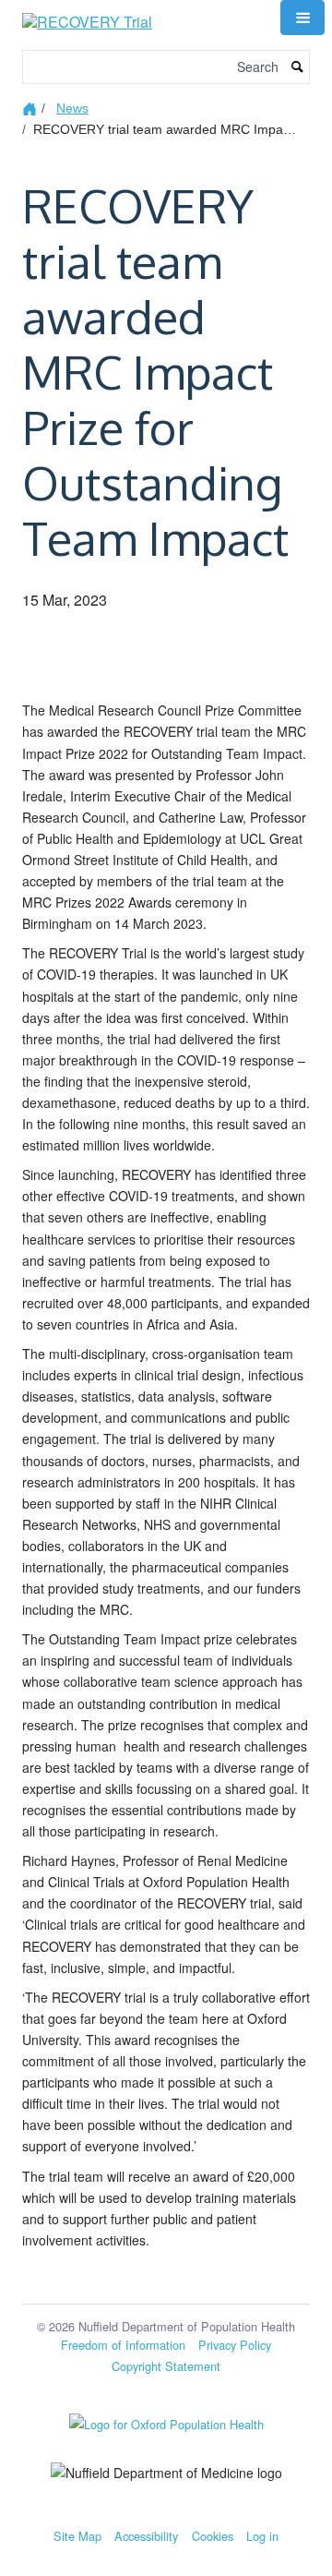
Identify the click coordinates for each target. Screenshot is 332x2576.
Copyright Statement (166, 2366)
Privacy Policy (235, 2345)
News (72, 108)
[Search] (298, 67)
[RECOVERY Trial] (87, 15)
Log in (262, 2536)
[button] (302, 18)
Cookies (213, 2536)
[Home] (32, 108)
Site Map (77, 2536)
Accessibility (146, 2536)
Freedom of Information (123, 2345)
